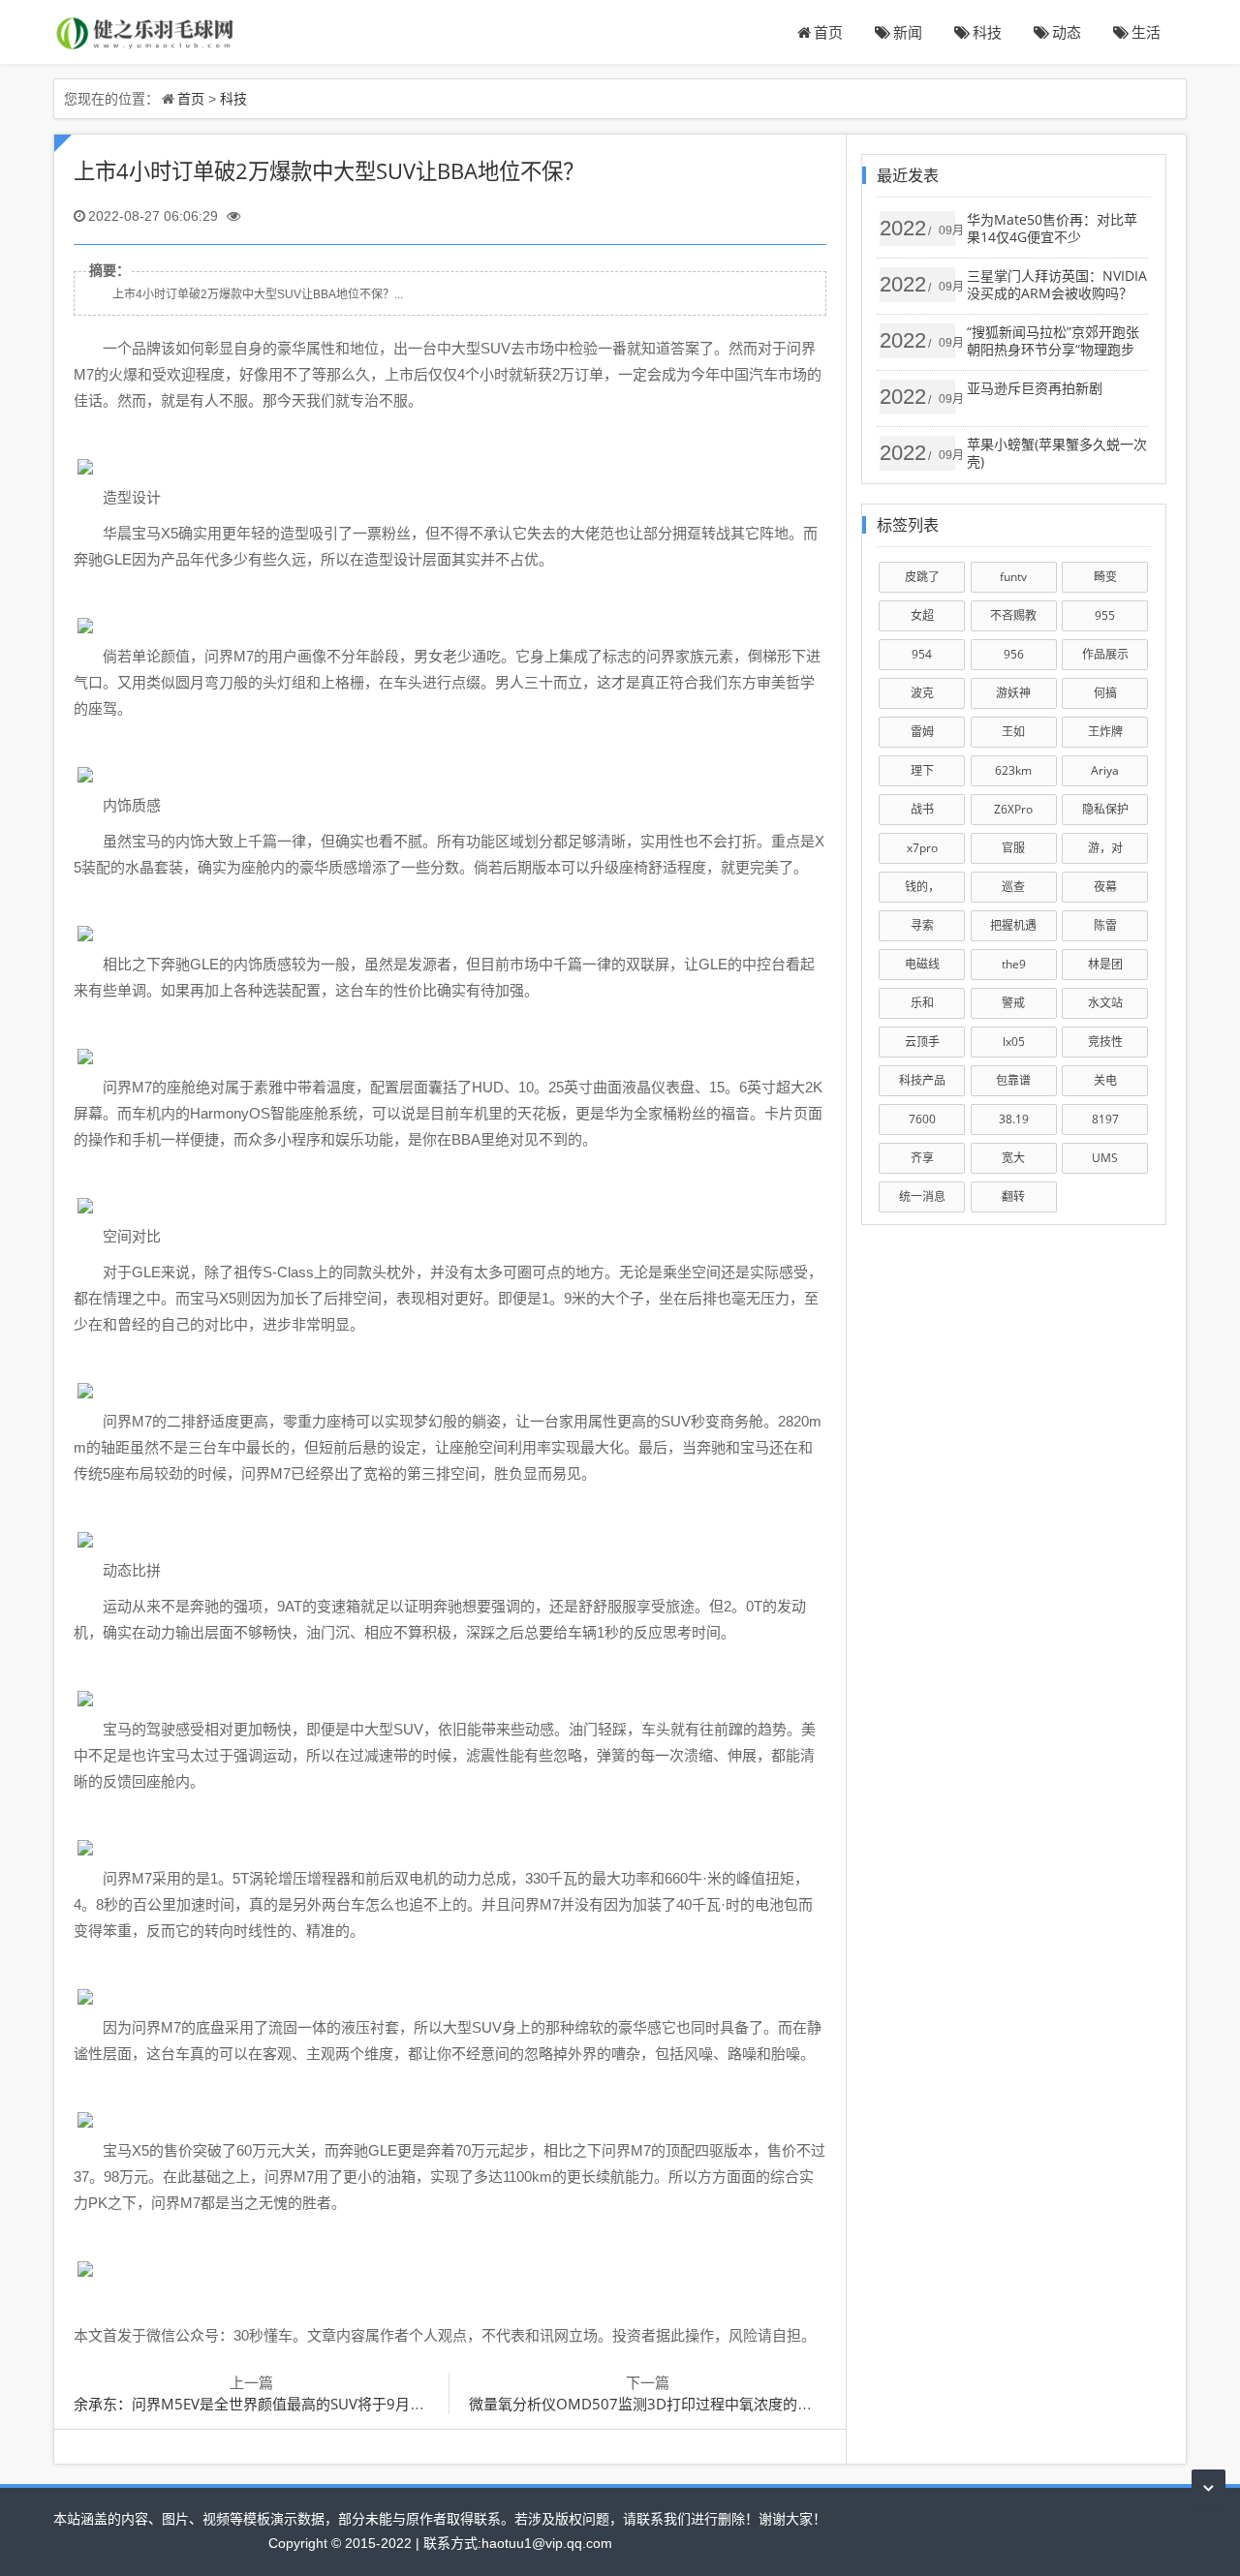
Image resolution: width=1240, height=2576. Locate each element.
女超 (922, 615)
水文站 (1105, 1003)
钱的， (922, 887)
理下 (922, 770)
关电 (1105, 1080)
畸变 (1105, 577)
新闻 (908, 32)
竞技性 (1105, 1042)
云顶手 (922, 1042)
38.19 (1014, 1119)
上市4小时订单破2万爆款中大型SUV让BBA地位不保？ (329, 171)
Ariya (1105, 770)
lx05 (1014, 1042)
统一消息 (922, 1196)
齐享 (922, 1158)
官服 (1013, 848)
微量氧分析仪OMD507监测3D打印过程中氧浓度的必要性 (655, 2404)
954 (922, 654)
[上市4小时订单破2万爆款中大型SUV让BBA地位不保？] (146, 31)
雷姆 (922, 732)
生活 (1146, 32)
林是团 (1105, 964)
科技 (987, 32)
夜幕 (1105, 887)
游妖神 (1013, 693)
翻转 (1013, 1196)
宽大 (1013, 1158)
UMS (1105, 1158)
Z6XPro (1013, 809)
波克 (922, 693)
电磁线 (922, 964)
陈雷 (1105, 925)
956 (1014, 654)
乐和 (922, 1003)
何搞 (1105, 693)
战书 (922, 809)
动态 (1067, 32)
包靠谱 (1013, 1080)
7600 (922, 1119)
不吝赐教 (1013, 615)
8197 (1105, 1119)
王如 (1013, 732)
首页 (828, 32)
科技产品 (922, 1080)
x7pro (922, 848)
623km (1013, 770)
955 (1105, 615)
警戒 (1013, 1003)
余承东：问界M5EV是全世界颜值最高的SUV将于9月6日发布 (268, 2404)
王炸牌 (1105, 732)
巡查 (1013, 887)
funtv (1013, 577)
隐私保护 (1105, 809)
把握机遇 (1013, 925)
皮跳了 (922, 577)
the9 (1014, 964)
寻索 (922, 925)
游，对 (1105, 848)
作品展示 (1105, 654)
